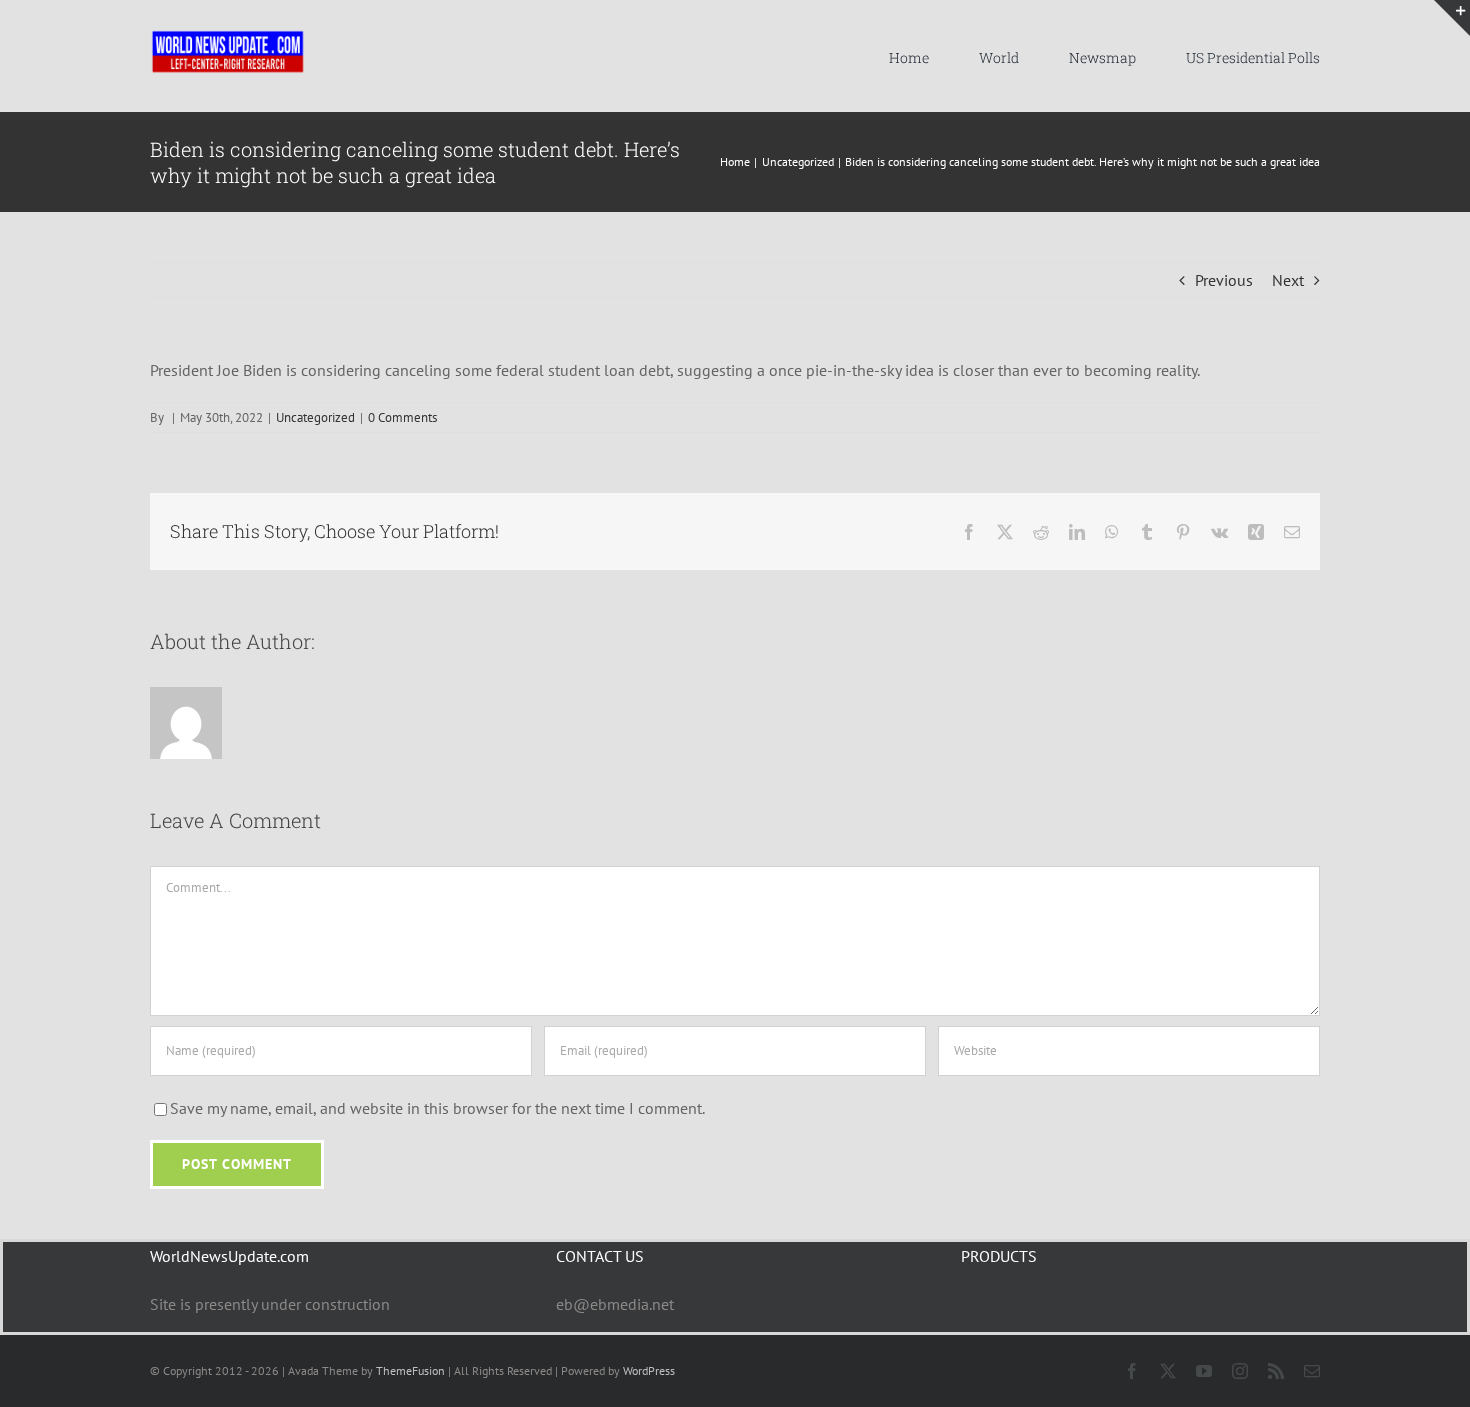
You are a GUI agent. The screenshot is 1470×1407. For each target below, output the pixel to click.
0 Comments (402, 417)
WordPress (649, 1370)
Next (1288, 280)
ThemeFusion (410, 1370)
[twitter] (1168, 1371)
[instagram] (1240, 1371)
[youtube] (1204, 1371)
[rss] (1276, 1371)
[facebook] (1132, 1371)
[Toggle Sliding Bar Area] (1452, 18)
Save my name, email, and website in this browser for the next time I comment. (437, 1108)
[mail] (1312, 1371)
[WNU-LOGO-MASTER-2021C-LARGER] (228, 35)
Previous (1224, 280)
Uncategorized (315, 417)
